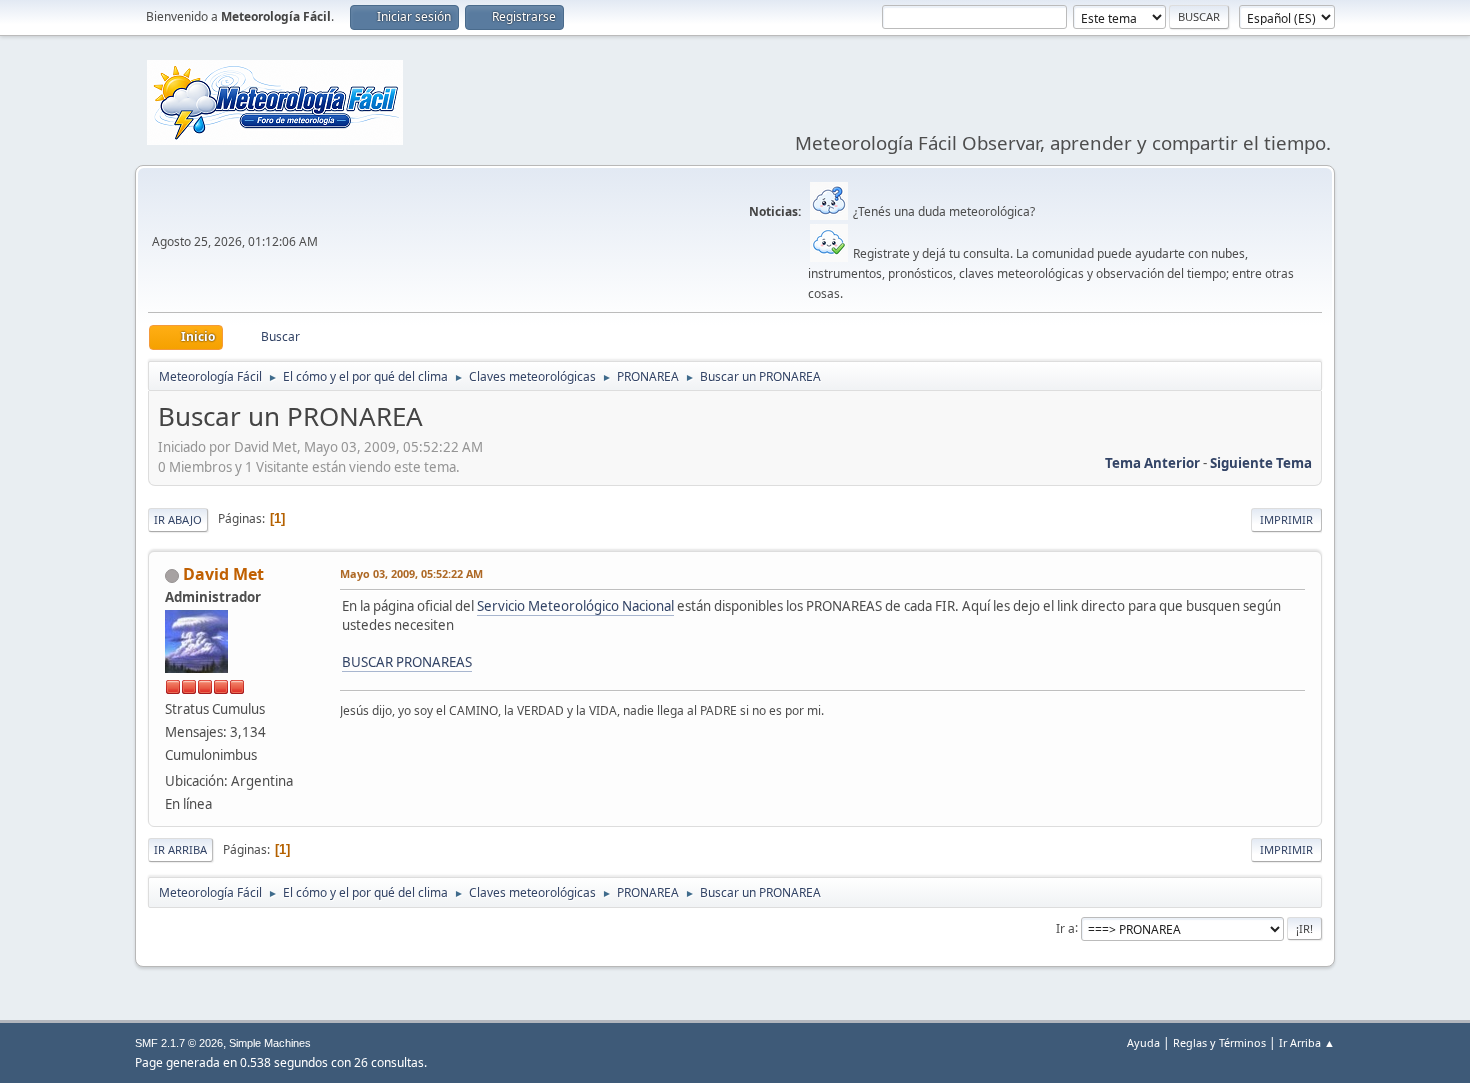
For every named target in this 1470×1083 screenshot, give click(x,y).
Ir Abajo (178, 519)
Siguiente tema (1261, 463)
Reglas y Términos (1219, 1042)
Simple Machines (270, 1043)
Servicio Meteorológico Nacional (575, 606)
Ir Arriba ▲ (1307, 1042)
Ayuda (1143, 1042)
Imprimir (1286, 519)
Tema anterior (1152, 463)
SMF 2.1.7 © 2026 (179, 1043)
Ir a (1065, 927)
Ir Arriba (180, 849)
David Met (223, 574)
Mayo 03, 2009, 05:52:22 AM (411, 573)
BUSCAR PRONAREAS (407, 662)
